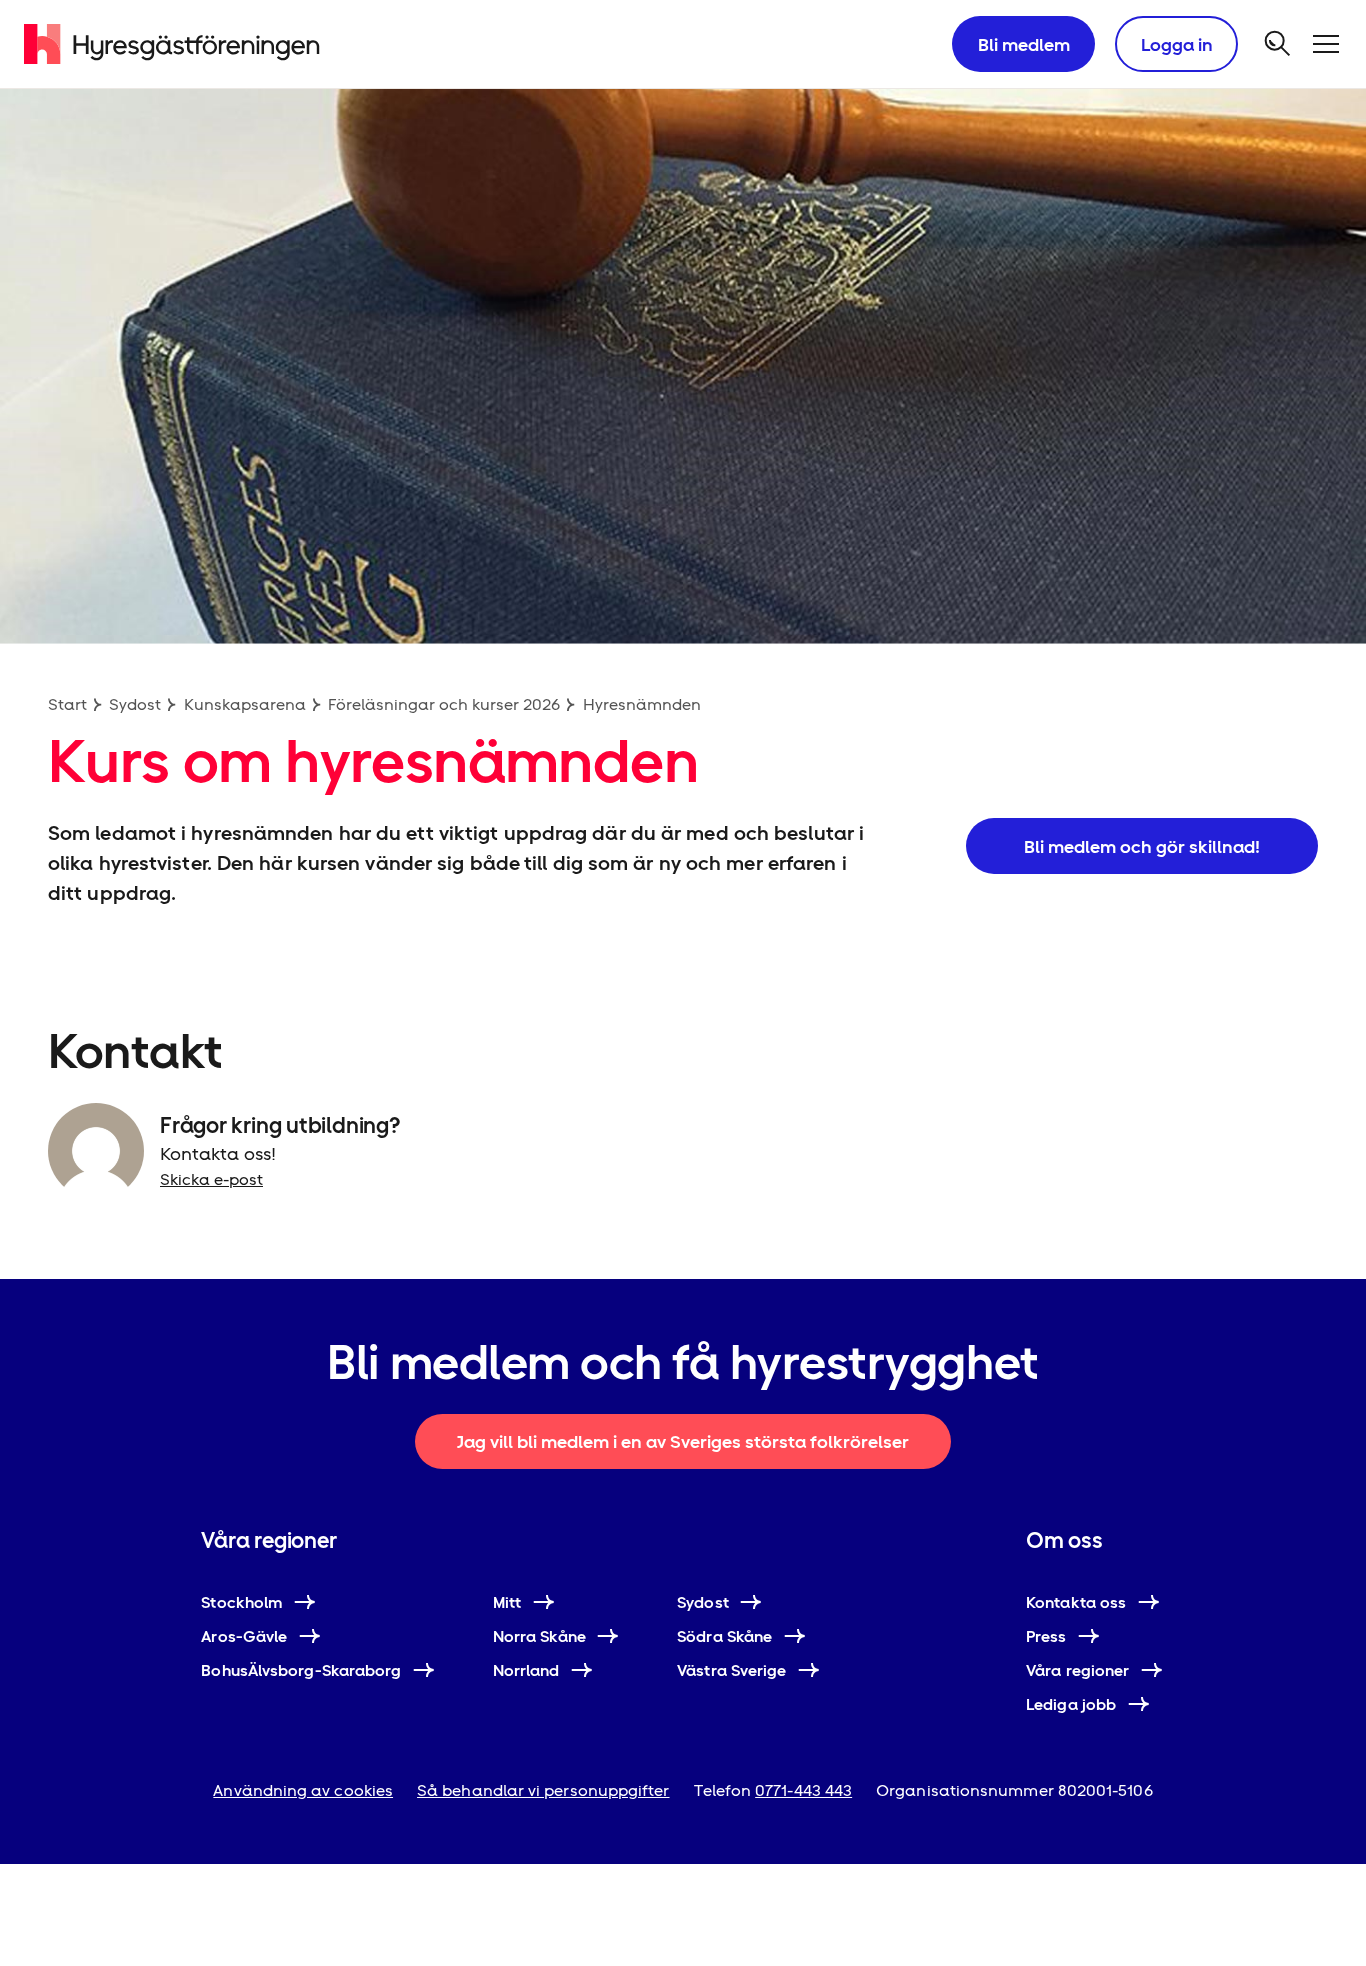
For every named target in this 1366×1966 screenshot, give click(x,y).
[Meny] (1326, 44)
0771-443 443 (803, 1790)
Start (67, 704)
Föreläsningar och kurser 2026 (444, 704)
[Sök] (1278, 44)
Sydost (135, 704)
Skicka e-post (211, 1179)
